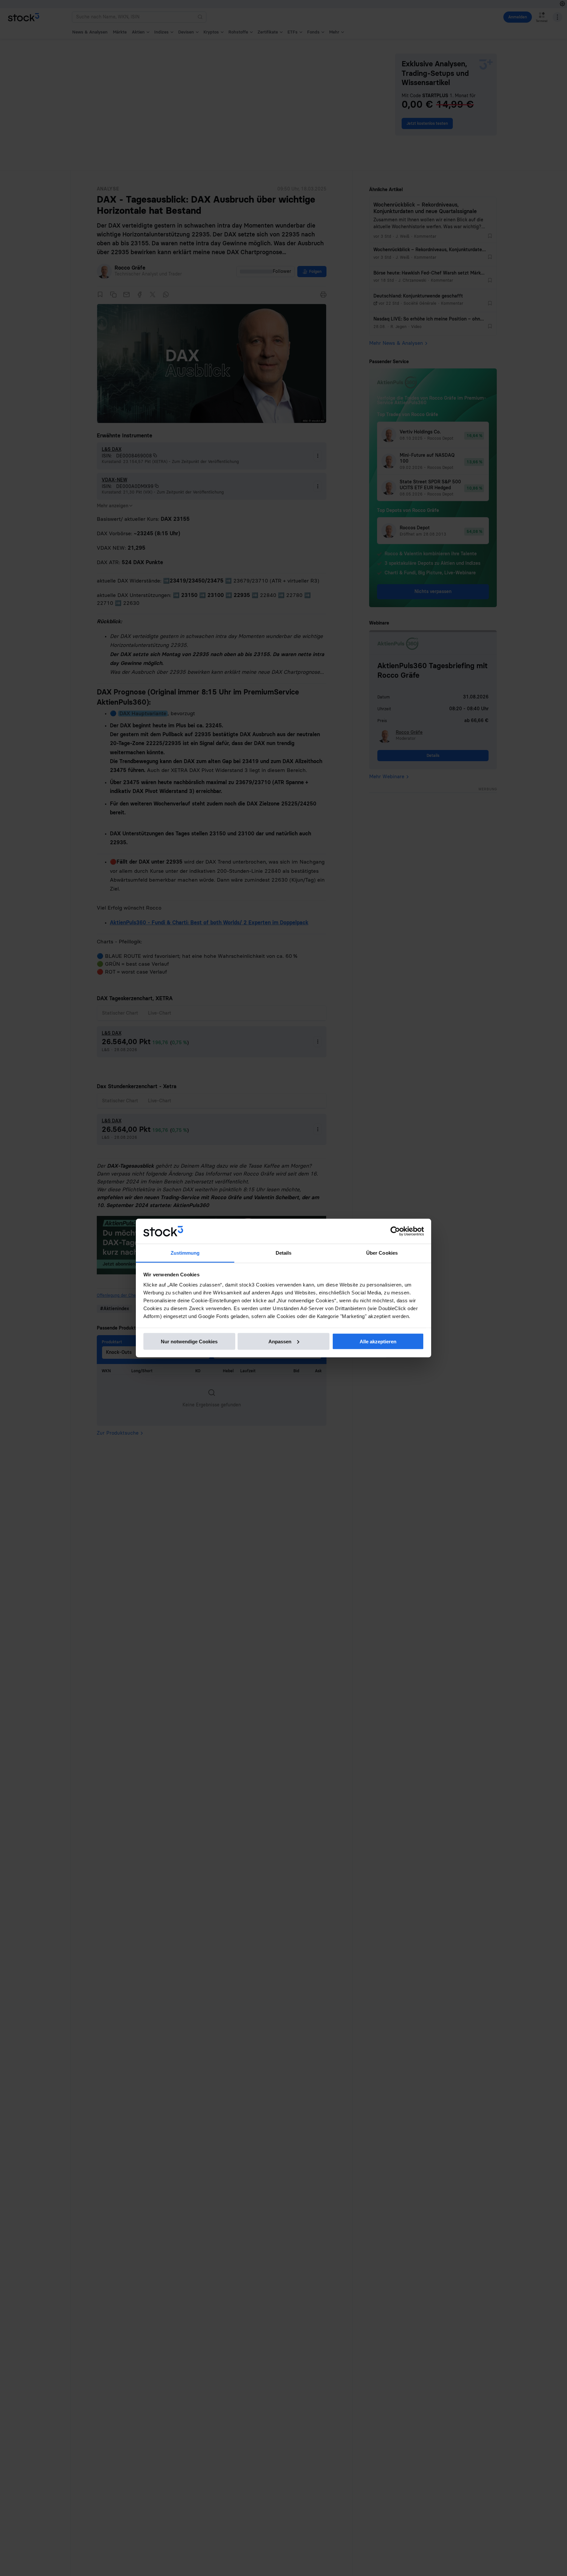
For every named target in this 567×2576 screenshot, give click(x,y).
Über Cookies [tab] (382, 1253)
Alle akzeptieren (378, 1341)
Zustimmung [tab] (185, 1253)
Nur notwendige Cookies (189, 1341)
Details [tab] (284, 1253)
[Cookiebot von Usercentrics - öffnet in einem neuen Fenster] (395, 1231)
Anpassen (280, 1341)
